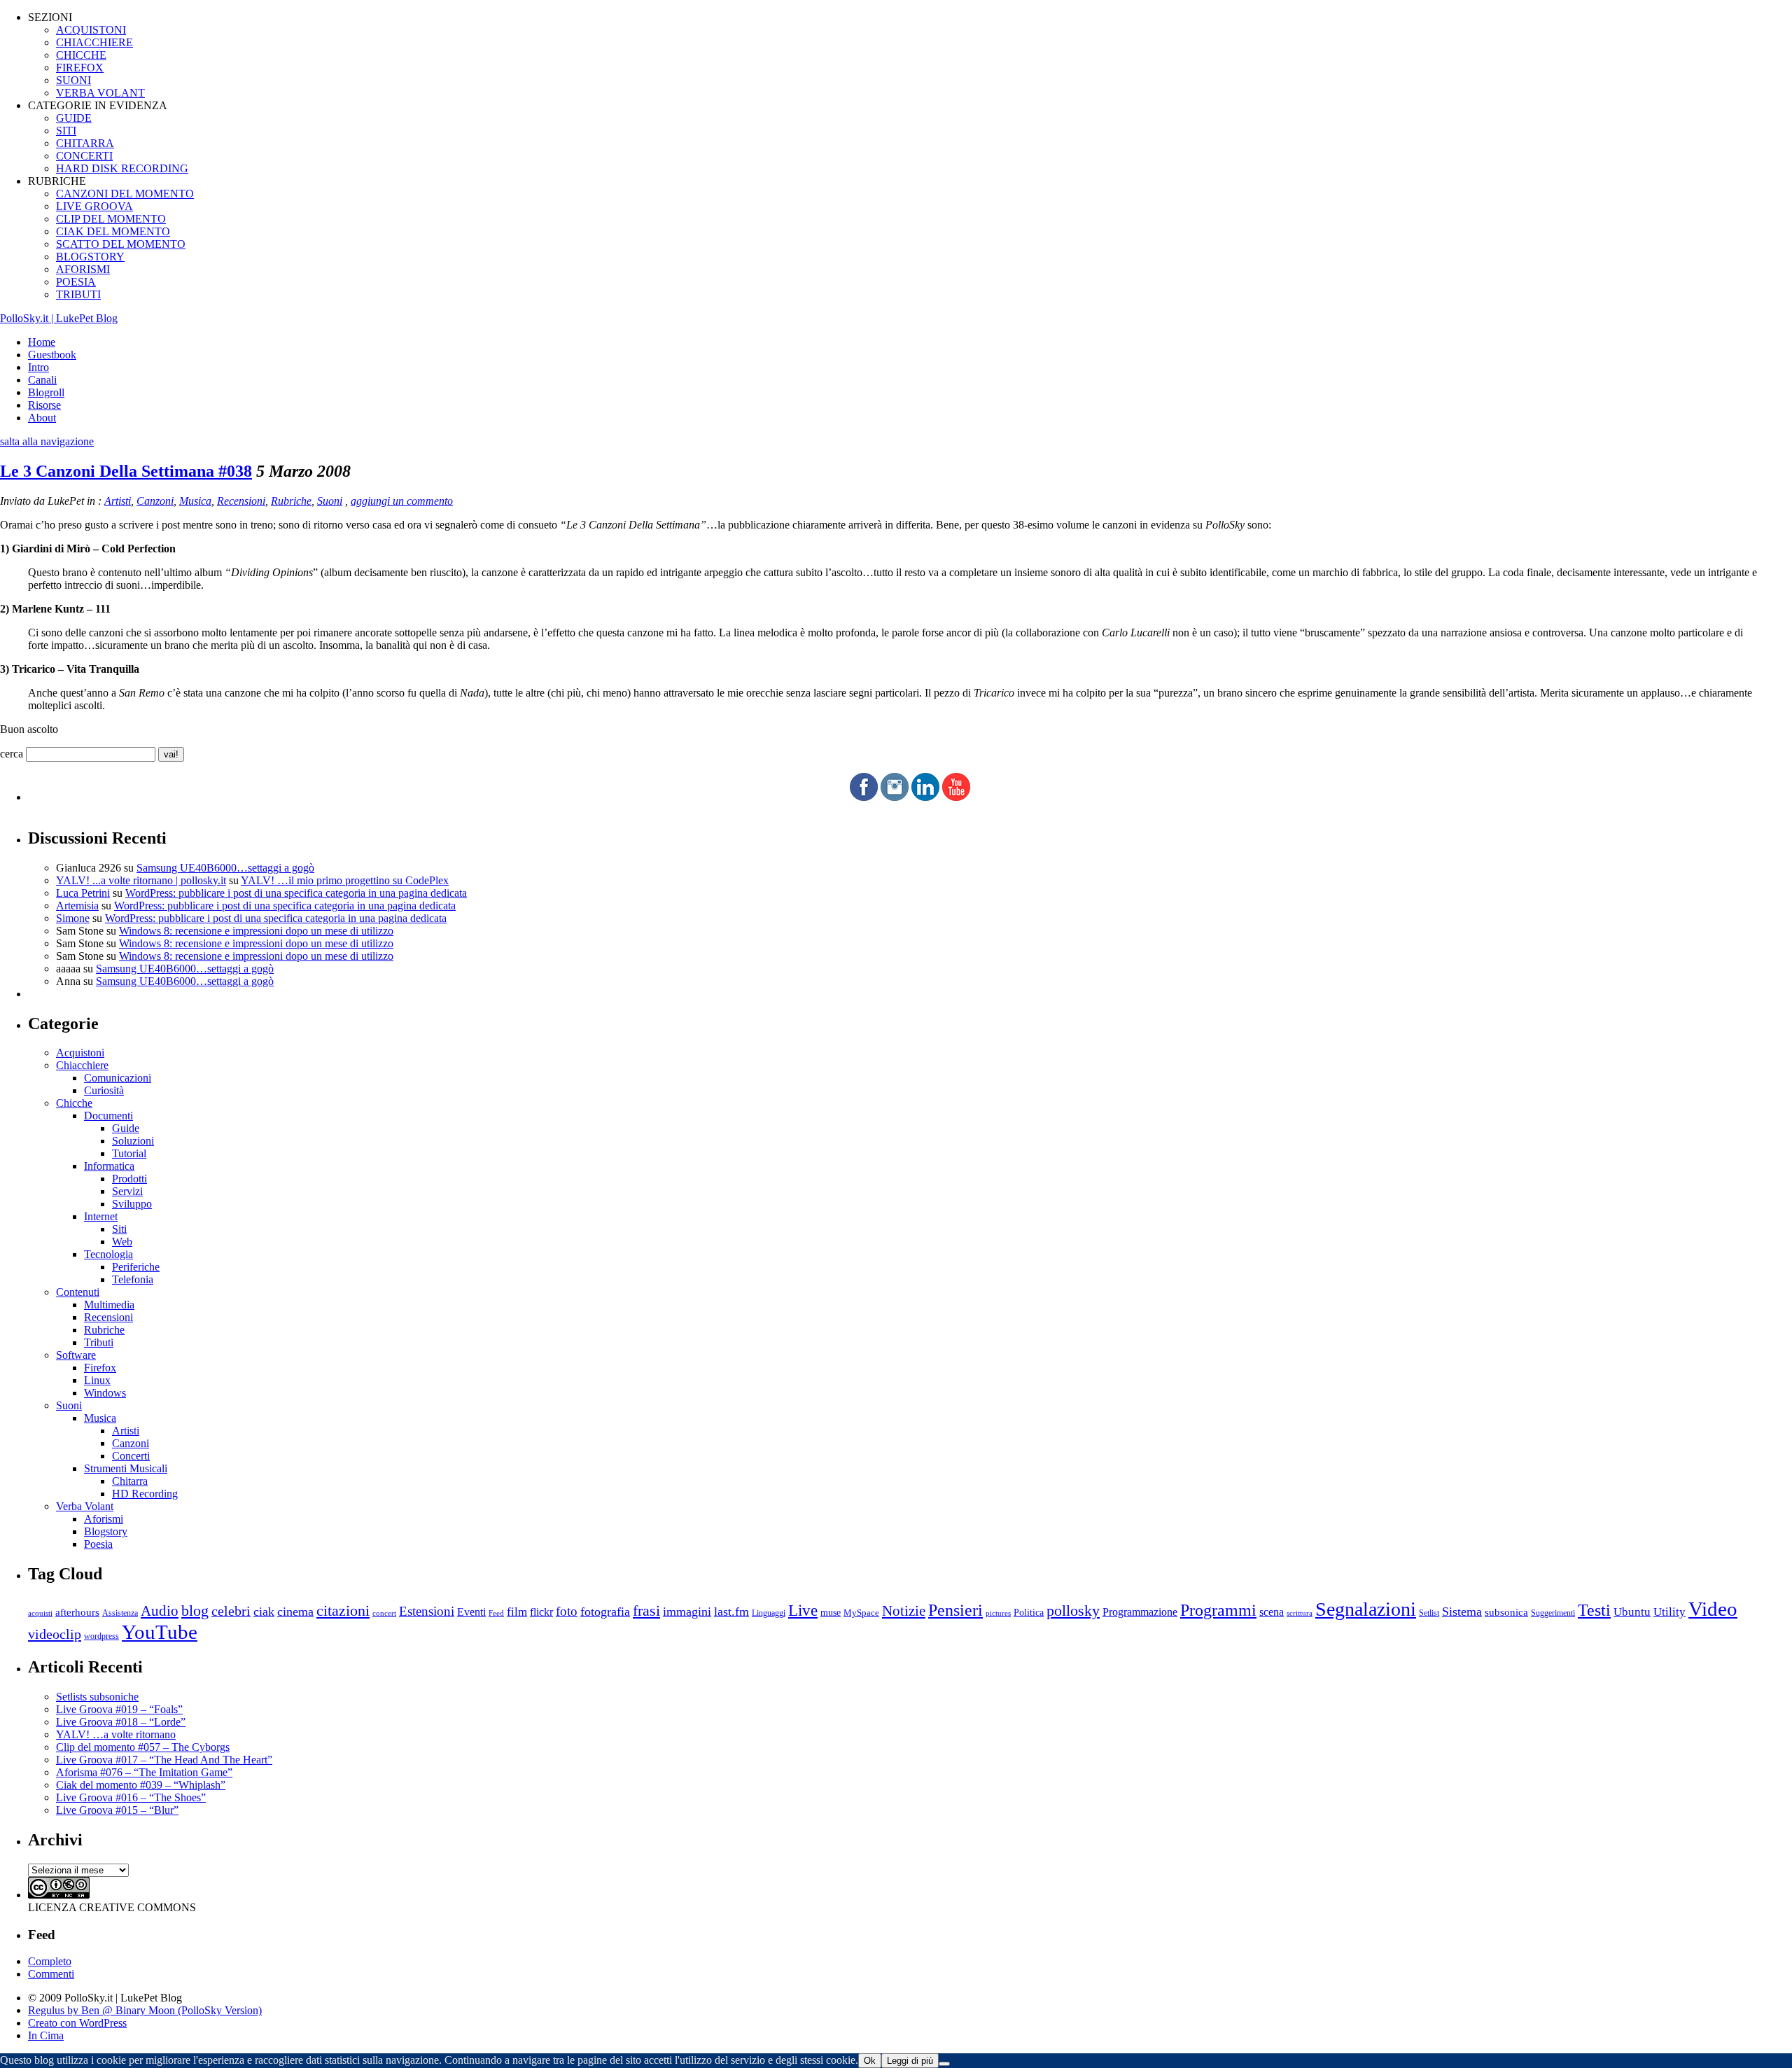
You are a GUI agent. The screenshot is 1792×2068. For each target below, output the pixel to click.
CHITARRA (85, 143)
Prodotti (129, 1179)
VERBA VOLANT (100, 93)
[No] (944, 2064)
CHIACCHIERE (94, 42)
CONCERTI (84, 156)
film (517, 1612)
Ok (870, 2061)
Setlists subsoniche (97, 1697)
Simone (73, 918)
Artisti (118, 501)
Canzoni (155, 501)
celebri (231, 1611)
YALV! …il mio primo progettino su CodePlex (345, 880)
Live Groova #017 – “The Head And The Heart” (164, 1760)
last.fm (731, 1612)
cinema (295, 1612)
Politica (1029, 1613)
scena (1272, 1612)
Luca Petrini (83, 893)
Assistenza (120, 1613)
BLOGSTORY (90, 257)
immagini (687, 1612)
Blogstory (106, 1531)
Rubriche (291, 501)
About (42, 418)
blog (195, 1611)
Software (76, 1355)
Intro (38, 367)
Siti (119, 1229)
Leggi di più (910, 2061)
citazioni (343, 1611)
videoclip (55, 1634)
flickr (541, 1612)
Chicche (74, 1103)
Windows (105, 1393)
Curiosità (104, 1090)
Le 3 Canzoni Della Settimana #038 (126, 471)
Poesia (98, 1544)
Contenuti (78, 1292)
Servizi (127, 1191)
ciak (264, 1612)
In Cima (46, 2035)
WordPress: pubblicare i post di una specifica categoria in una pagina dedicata (296, 893)
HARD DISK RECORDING (122, 168)
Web (122, 1242)
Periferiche (136, 1267)
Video (1713, 1609)
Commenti (51, 1974)
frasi (646, 1611)
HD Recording (145, 1494)
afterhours (77, 1612)
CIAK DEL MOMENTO (113, 231)
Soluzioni (133, 1141)
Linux (97, 1380)
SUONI (73, 80)
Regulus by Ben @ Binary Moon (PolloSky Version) (145, 2010)
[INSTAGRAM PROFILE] (895, 797)
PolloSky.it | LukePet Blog (59, 318)
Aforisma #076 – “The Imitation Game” (144, 1772)
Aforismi (104, 1519)
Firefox (100, 1368)
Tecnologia (108, 1254)
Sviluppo (132, 1204)
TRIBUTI (78, 294)
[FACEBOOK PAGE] (864, 797)
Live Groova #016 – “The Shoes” (131, 1797)
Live (803, 1611)
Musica (195, 501)
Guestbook (52, 355)
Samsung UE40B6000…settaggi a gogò (225, 868)
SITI (66, 131)
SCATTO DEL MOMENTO (121, 244)
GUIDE (74, 118)
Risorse (44, 405)
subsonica (1506, 1612)
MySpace (861, 1613)
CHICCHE (81, 55)
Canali (42, 380)
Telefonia (133, 1279)
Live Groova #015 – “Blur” (117, 1810)
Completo (50, 1961)
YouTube (160, 1632)
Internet (101, 1216)
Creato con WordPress (77, 2023)
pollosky (1073, 1611)
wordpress (101, 1636)
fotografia (605, 1612)
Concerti (131, 1456)
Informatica (109, 1166)
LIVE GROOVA (94, 206)
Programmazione (1140, 1612)
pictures (998, 1613)
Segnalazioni (1366, 1609)
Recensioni (241, 501)
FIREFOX (80, 68)
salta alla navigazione (47, 441)
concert (384, 1613)
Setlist (1429, 1613)
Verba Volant (85, 1506)
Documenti (108, 1116)
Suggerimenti (1553, 1613)
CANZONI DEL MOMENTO (125, 194)
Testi (1594, 1610)
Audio (160, 1611)
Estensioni (427, 1611)
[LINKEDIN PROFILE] (925, 797)
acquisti (40, 1613)
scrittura (1300, 1613)
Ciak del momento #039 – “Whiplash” (141, 1785)
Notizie (904, 1611)
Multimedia (109, 1305)
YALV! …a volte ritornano (116, 1734)
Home (42, 342)
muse (831, 1612)
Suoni (330, 501)
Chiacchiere (82, 1065)
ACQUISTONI (91, 30)
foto (567, 1611)
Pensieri (955, 1610)
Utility (1669, 1612)
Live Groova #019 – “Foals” (119, 1709)
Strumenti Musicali (126, 1468)
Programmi (1218, 1610)
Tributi (99, 1342)
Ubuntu (1632, 1612)
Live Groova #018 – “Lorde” (121, 1722)
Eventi (471, 1612)
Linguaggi (769, 1613)
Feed (496, 1613)
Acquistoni (80, 1053)
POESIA (76, 282)
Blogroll (46, 392)
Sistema (1462, 1612)
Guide (126, 1128)
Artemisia (77, 906)
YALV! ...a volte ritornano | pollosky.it (141, 880)
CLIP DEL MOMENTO (111, 219)
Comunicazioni (118, 1078)
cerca (12, 754)
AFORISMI (83, 269)
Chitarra (130, 1481)
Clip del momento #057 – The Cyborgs (143, 1747)
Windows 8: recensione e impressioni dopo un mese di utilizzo (256, 931)
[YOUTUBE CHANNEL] (956, 797)
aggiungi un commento (402, 501)
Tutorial (129, 1153)
